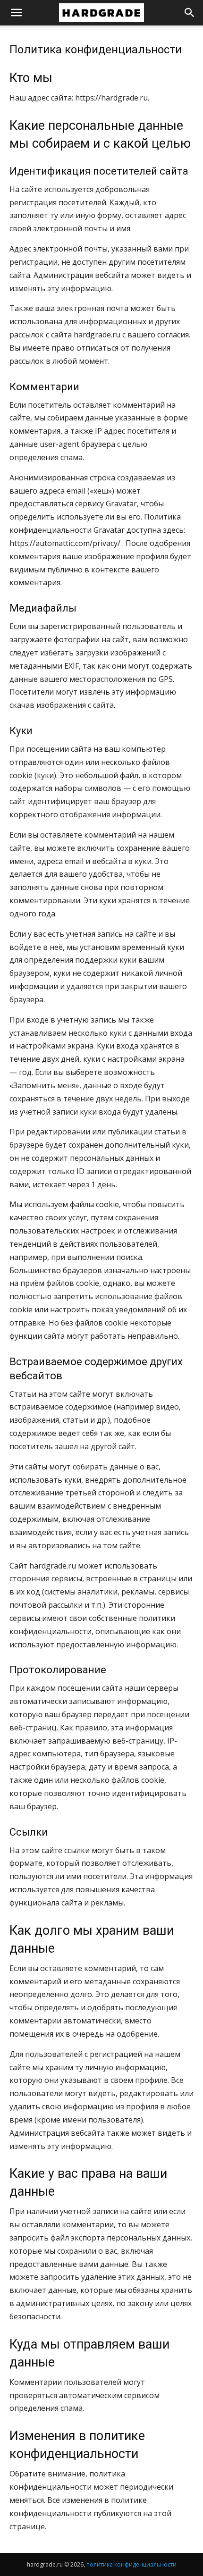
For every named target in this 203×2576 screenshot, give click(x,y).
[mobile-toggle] (16, 13)
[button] (190, 13)
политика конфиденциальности (131, 2564)
